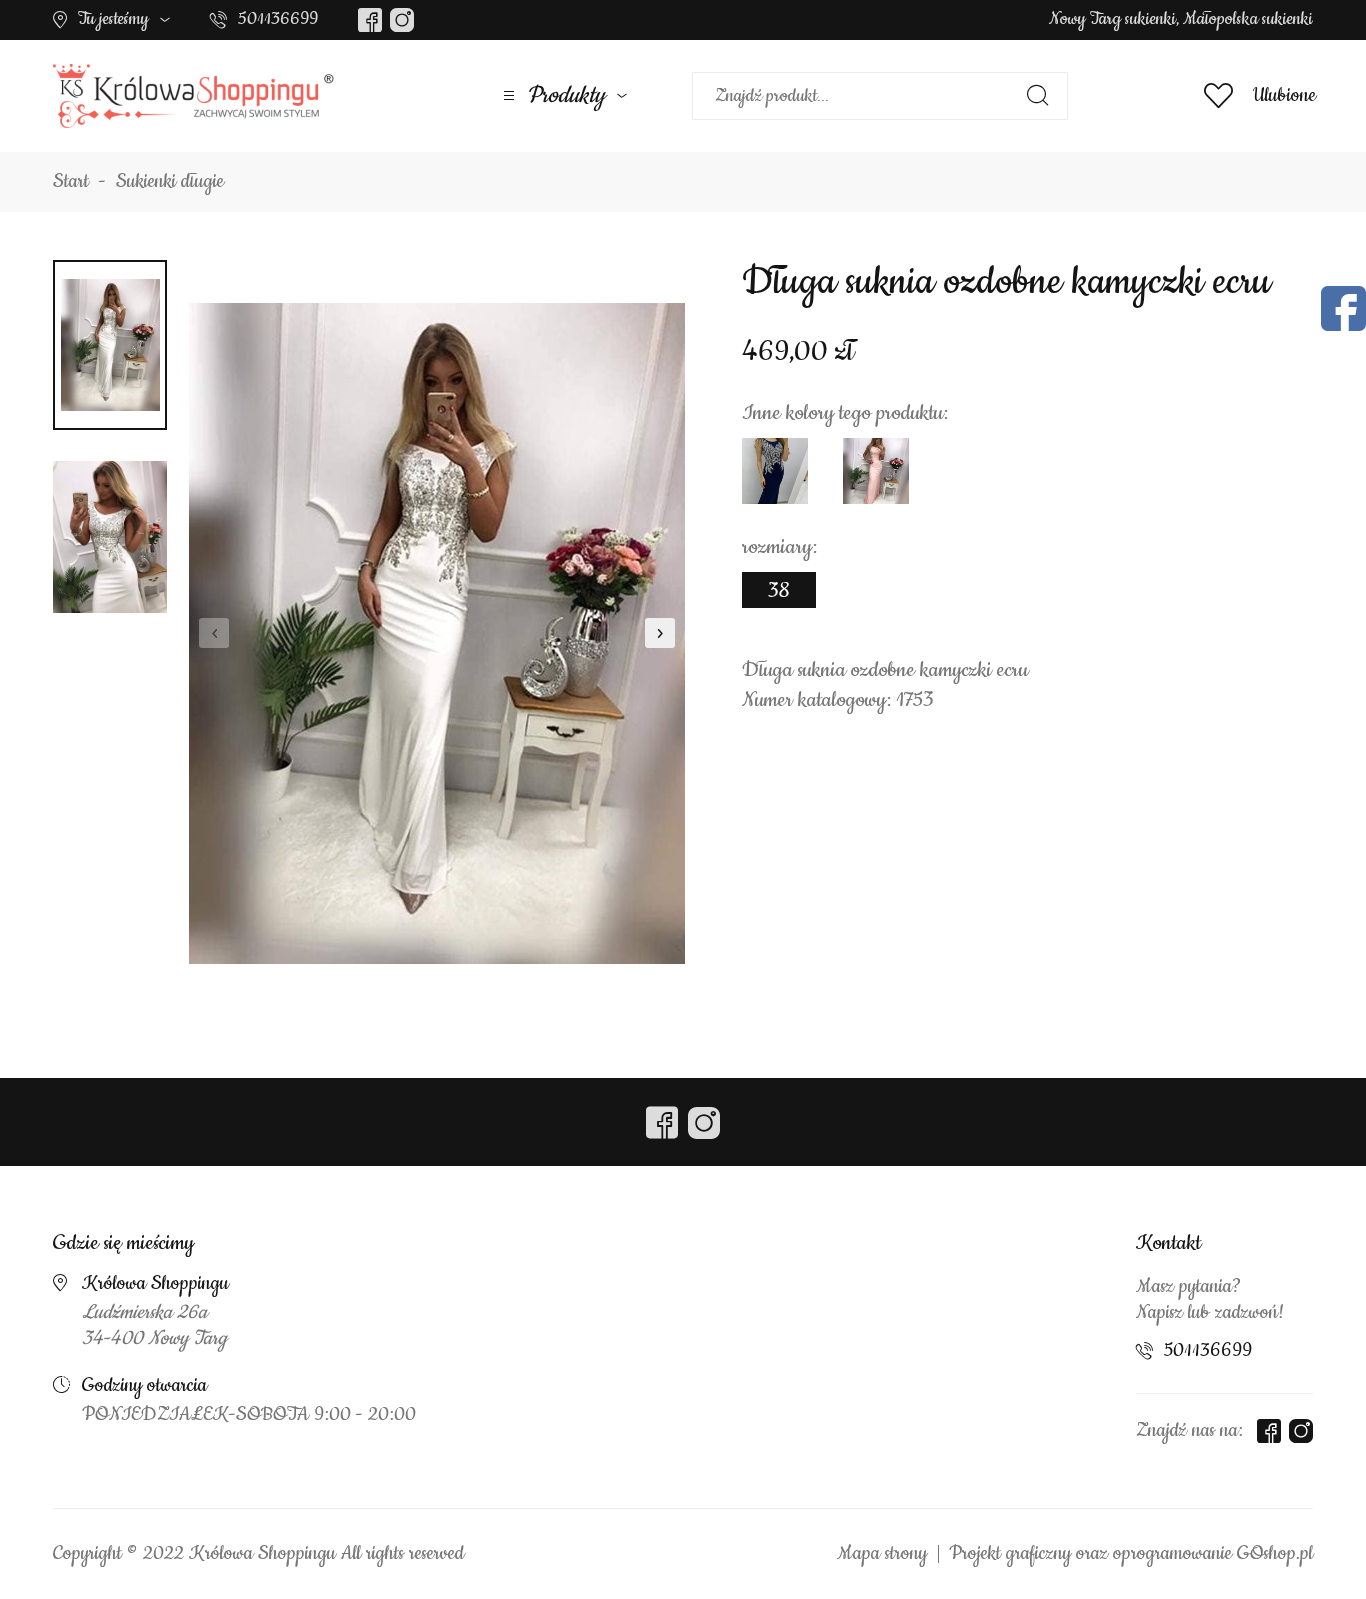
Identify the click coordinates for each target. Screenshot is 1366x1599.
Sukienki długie (170, 182)
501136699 (278, 19)
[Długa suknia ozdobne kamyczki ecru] (437, 633)
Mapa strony (882, 1554)
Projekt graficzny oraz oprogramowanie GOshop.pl (1131, 1554)
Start (71, 182)
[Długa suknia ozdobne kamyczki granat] (775, 471)
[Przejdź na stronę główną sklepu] (193, 96)
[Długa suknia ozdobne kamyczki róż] (876, 471)
